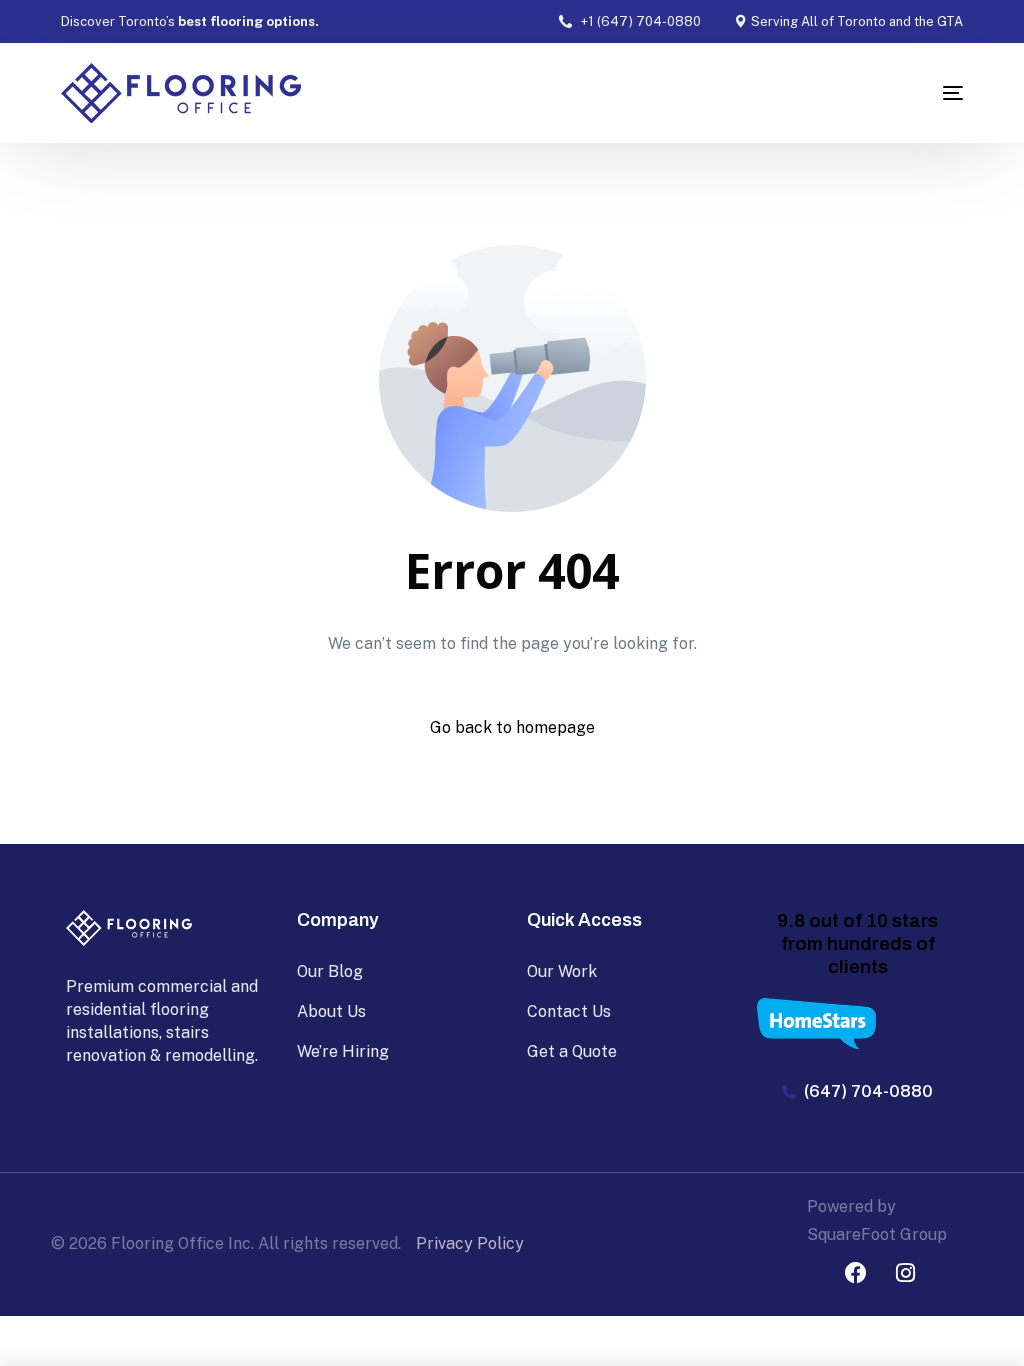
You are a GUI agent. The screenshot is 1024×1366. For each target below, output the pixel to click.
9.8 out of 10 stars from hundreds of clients (857, 943)
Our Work (562, 971)
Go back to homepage (512, 727)
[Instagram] (905, 1273)
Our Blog (330, 971)
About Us (331, 1011)
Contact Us (569, 1011)
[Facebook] (856, 1273)
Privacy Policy (470, 1243)
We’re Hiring (343, 1051)
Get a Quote (572, 1051)
